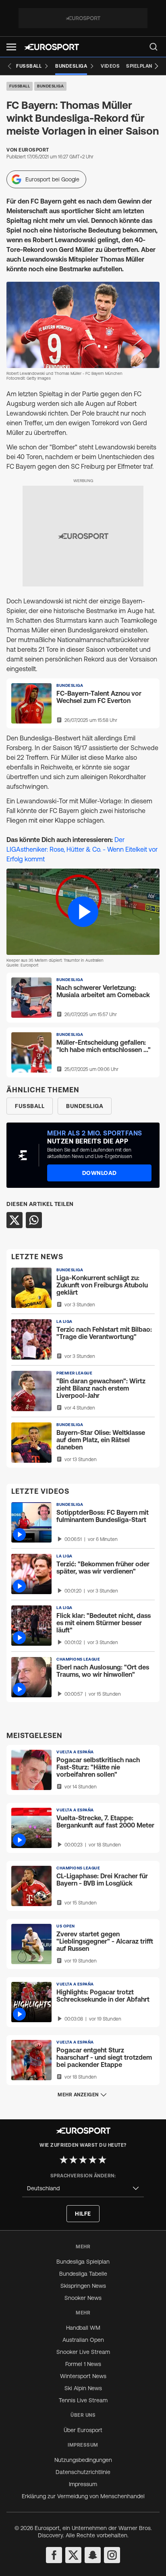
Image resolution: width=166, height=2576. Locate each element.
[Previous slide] (10, 66)
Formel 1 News (83, 2364)
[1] (64, 2160)
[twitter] (73, 2555)
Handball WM (83, 2328)
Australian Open (83, 2340)
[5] (102, 2160)
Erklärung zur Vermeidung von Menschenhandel (83, 2496)
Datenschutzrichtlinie (83, 2472)
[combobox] (83, 2188)
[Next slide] (156, 66)
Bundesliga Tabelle (83, 2274)
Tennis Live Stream (83, 2400)
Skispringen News (83, 2286)
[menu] (154, 47)
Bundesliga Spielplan (83, 2262)
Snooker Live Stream (83, 2352)
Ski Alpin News (83, 2388)
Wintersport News (83, 2376)
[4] (93, 2160)
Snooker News (83, 2298)
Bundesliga (50, 86)
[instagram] (112, 2555)
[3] (83, 2160)
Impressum (83, 2484)
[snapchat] (93, 2555)
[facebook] (54, 2555)
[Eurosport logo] (52, 47)
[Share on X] (15, 1220)
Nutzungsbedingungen (83, 2460)
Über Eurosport (83, 2430)
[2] (73, 2160)
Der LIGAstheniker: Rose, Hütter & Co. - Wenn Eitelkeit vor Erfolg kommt (82, 849)
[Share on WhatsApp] (34, 1220)
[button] (11, 47)
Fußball (20, 86)
